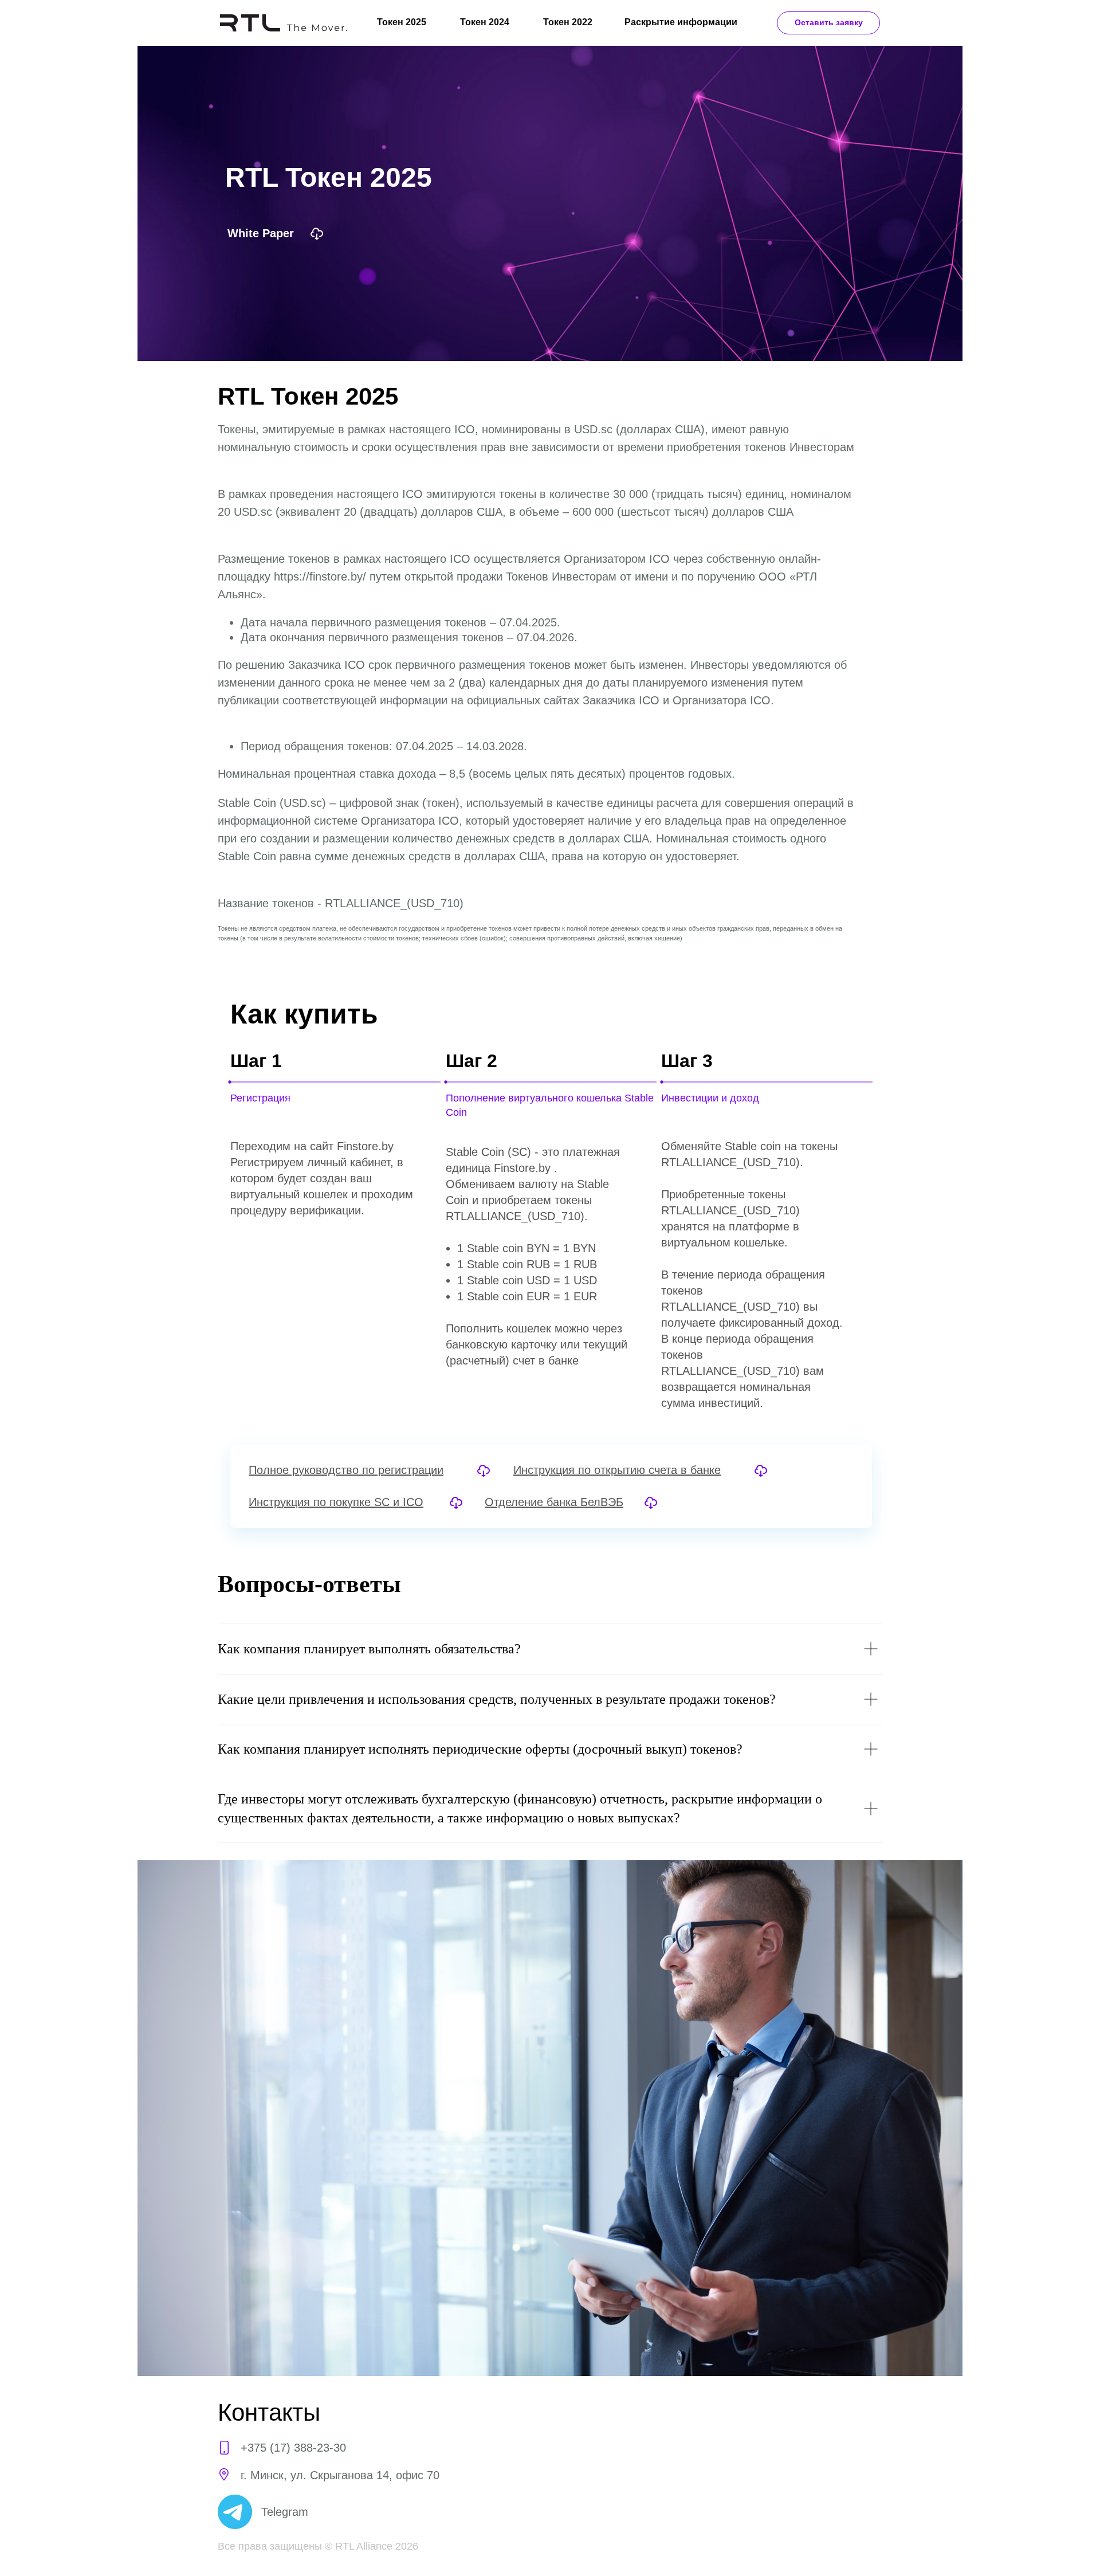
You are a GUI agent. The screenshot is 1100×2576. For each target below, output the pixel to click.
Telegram (285, 2512)
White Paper (261, 233)
